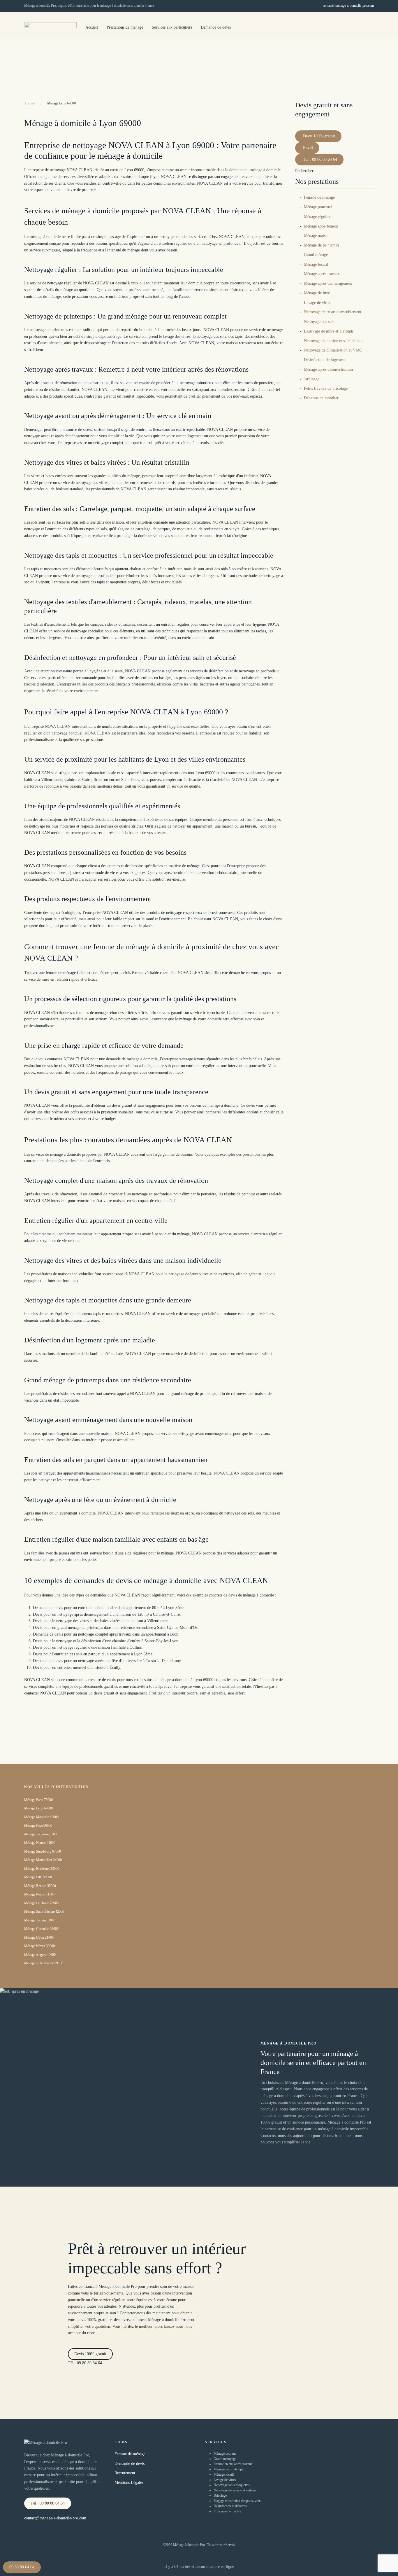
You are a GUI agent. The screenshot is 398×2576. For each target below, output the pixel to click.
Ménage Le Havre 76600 (41, 1903)
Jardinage (312, 379)
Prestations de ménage (125, 27)
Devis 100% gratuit (319, 136)
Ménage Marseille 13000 (41, 1817)
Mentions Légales (129, 2483)
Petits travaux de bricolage (326, 388)
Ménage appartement (321, 226)
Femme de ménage (319, 197)
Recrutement (125, 2473)
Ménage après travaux (322, 274)
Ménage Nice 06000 (38, 1825)
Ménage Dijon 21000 (39, 1937)
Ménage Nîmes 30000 (39, 1946)
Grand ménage (316, 255)
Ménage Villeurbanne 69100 (44, 1963)
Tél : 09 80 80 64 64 (320, 159)
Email (308, 148)
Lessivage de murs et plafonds (329, 331)
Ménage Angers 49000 (40, 1955)
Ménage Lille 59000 (38, 1877)
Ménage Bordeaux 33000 (42, 1869)
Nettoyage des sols (319, 322)
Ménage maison (317, 236)
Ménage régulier (317, 217)
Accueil (92, 27)
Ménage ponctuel (318, 207)
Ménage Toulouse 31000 (41, 1834)
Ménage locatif (316, 264)
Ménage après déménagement (328, 283)
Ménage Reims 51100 (39, 1894)
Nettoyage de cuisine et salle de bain (334, 341)
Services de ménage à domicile (370, 60)
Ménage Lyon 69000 (38, 1808)
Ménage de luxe (317, 293)
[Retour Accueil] (50, 28)
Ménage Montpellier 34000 (43, 1860)
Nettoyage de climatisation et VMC (333, 350)
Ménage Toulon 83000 (40, 1920)
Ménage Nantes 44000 (40, 1843)
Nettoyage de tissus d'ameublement (333, 312)
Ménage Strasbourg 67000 (43, 1851)
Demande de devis (216, 27)
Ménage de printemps (322, 245)
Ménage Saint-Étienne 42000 (44, 1912)
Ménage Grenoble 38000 (41, 1929)
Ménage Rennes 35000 (40, 1886)
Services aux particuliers (172, 27)
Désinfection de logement (325, 360)
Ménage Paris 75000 (38, 1800)
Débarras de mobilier (321, 398)
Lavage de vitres (317, 303)
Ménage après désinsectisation (328, 369)
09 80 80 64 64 (22, 2567)
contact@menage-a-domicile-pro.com (348, 6)
